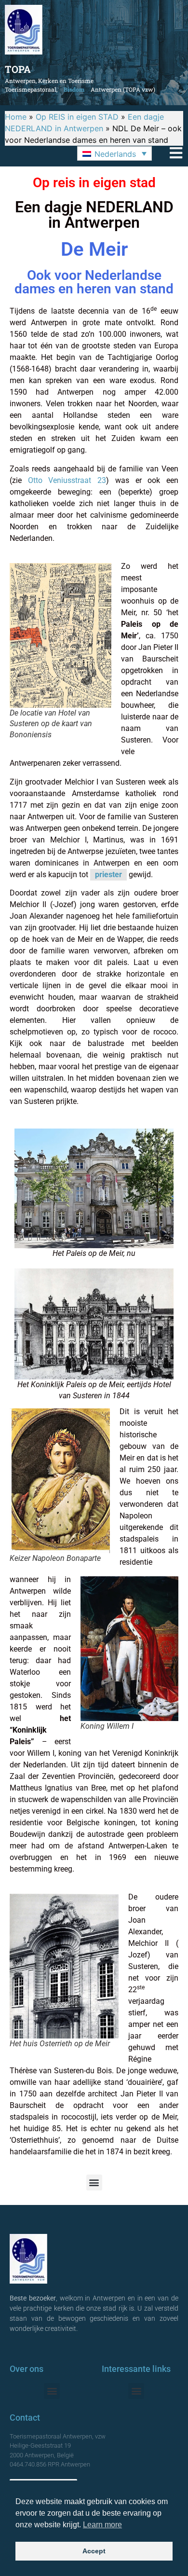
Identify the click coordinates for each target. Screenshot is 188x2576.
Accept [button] (94, 2551)
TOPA (18, 69)
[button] (114, 153)
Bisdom (74, 89)
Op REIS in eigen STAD (77, 117)
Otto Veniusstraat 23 (67, 480)
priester (108, 875)
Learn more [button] (102, 2525)
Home (16, 117)
